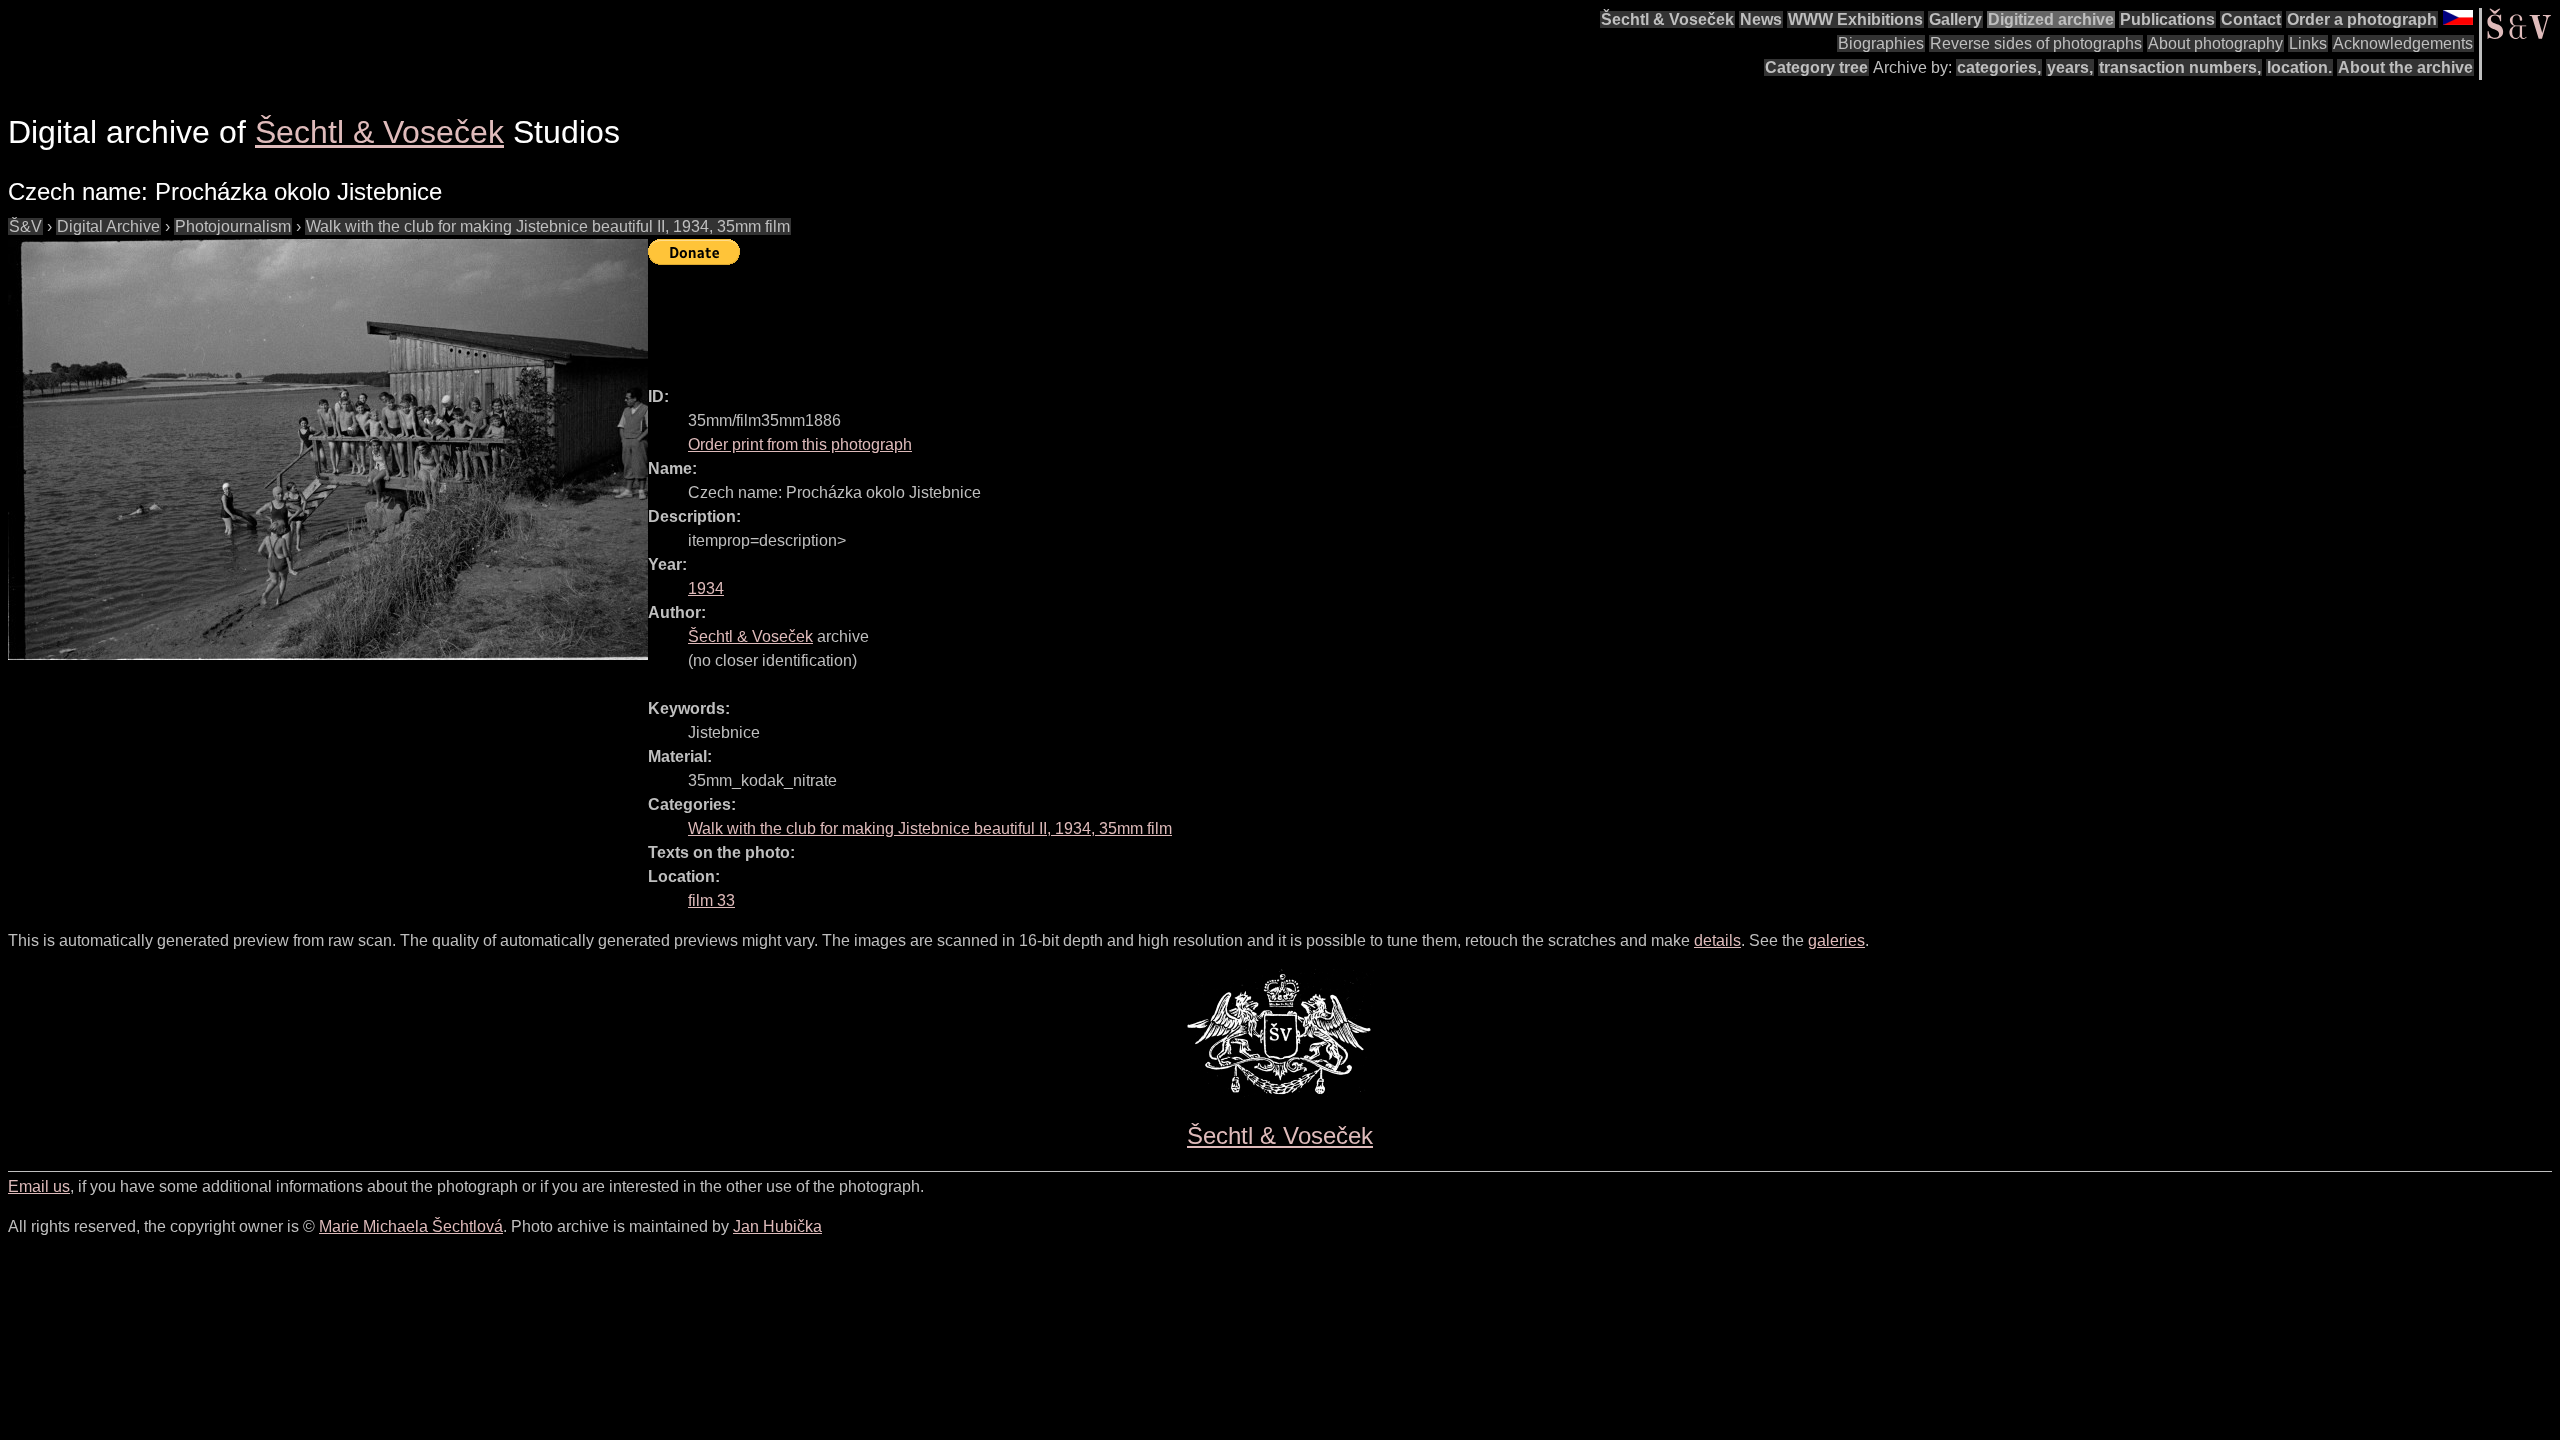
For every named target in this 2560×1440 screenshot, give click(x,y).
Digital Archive (108, 226)
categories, (1999, 67)
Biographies (1881, 43)
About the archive (2405, 67)
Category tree (1816, 67)
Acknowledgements (2403, 43)
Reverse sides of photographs (2036, 43)
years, (2070, 67)
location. (2299, 67)
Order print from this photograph (800, 444)
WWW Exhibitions (1855, 19)
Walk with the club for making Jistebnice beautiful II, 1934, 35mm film (548, 226)
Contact (2251, 19)
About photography (2215, 43)
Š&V (25, 226)
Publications (2167, 19)
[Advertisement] (1012, 317)
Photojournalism (233, 226)
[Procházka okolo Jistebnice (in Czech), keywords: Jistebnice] (328, 449)
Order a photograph (2362, 19)
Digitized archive (2051, 19)
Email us (39, 1186)
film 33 (711, 900)
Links (2308, 43)
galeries (1836, 940)
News (1761, 19)
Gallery (1955, 19)
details (1717, 940)
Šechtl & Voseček (1667, 19)
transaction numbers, (2180, 67)
